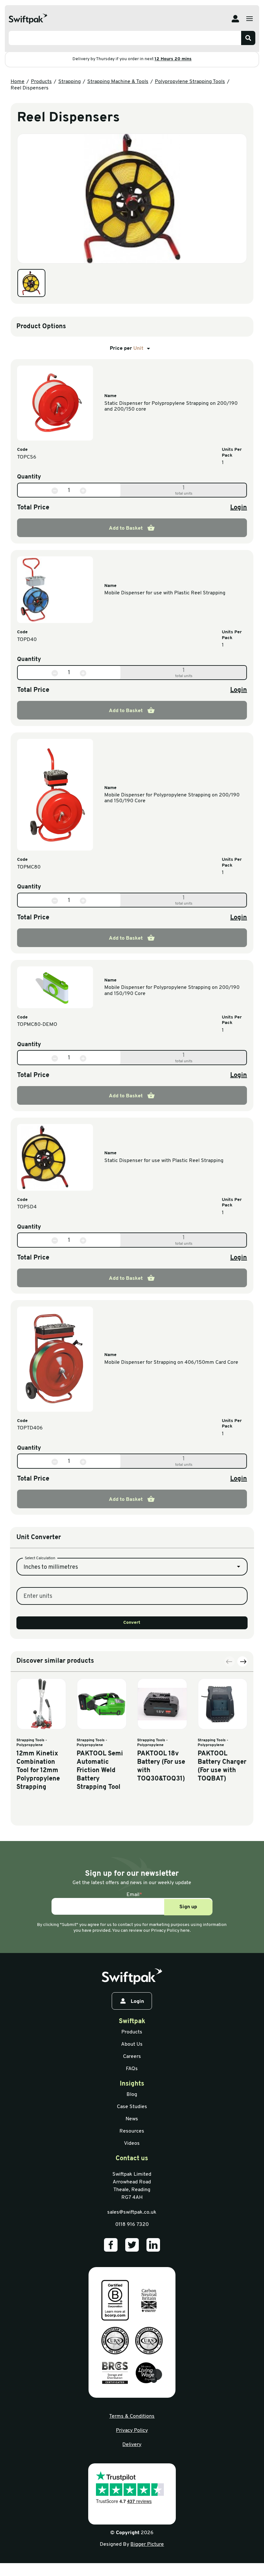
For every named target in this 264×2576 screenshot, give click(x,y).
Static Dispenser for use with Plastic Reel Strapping (164, 1161)
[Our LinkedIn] (153, 2245)
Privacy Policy (132, 2431)
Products (41, 82)
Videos (132, 2144)
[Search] (248, 38)
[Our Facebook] (111, 2245)
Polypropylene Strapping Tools (190, 82)
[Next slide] (242, 1661)
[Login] (235, 19)
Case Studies (132, 2107)
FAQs (132, 2069)
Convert (132, 1623)
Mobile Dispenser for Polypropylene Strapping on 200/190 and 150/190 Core (172, 798)
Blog (132, 2095)
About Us (132, 2044)
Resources (132, 2131)
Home (18, 82)
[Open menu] (250, 19)
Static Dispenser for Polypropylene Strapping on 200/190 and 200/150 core (171, 406)
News (132, 2119)
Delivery (132, 2445)
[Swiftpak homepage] (132, 1976)
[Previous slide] (230, 1661)
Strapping (70, 82)
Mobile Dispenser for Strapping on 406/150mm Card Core (171, 1362)
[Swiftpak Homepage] (28, 19)
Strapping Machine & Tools (118, 82)
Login (239, 508)
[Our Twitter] (132, 2245)
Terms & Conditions (132, 2416)
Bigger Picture (147, 2544)
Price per (127, 349)
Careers (132, 2057)
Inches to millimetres (51, 1567)
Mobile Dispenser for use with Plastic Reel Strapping (165, 593)
